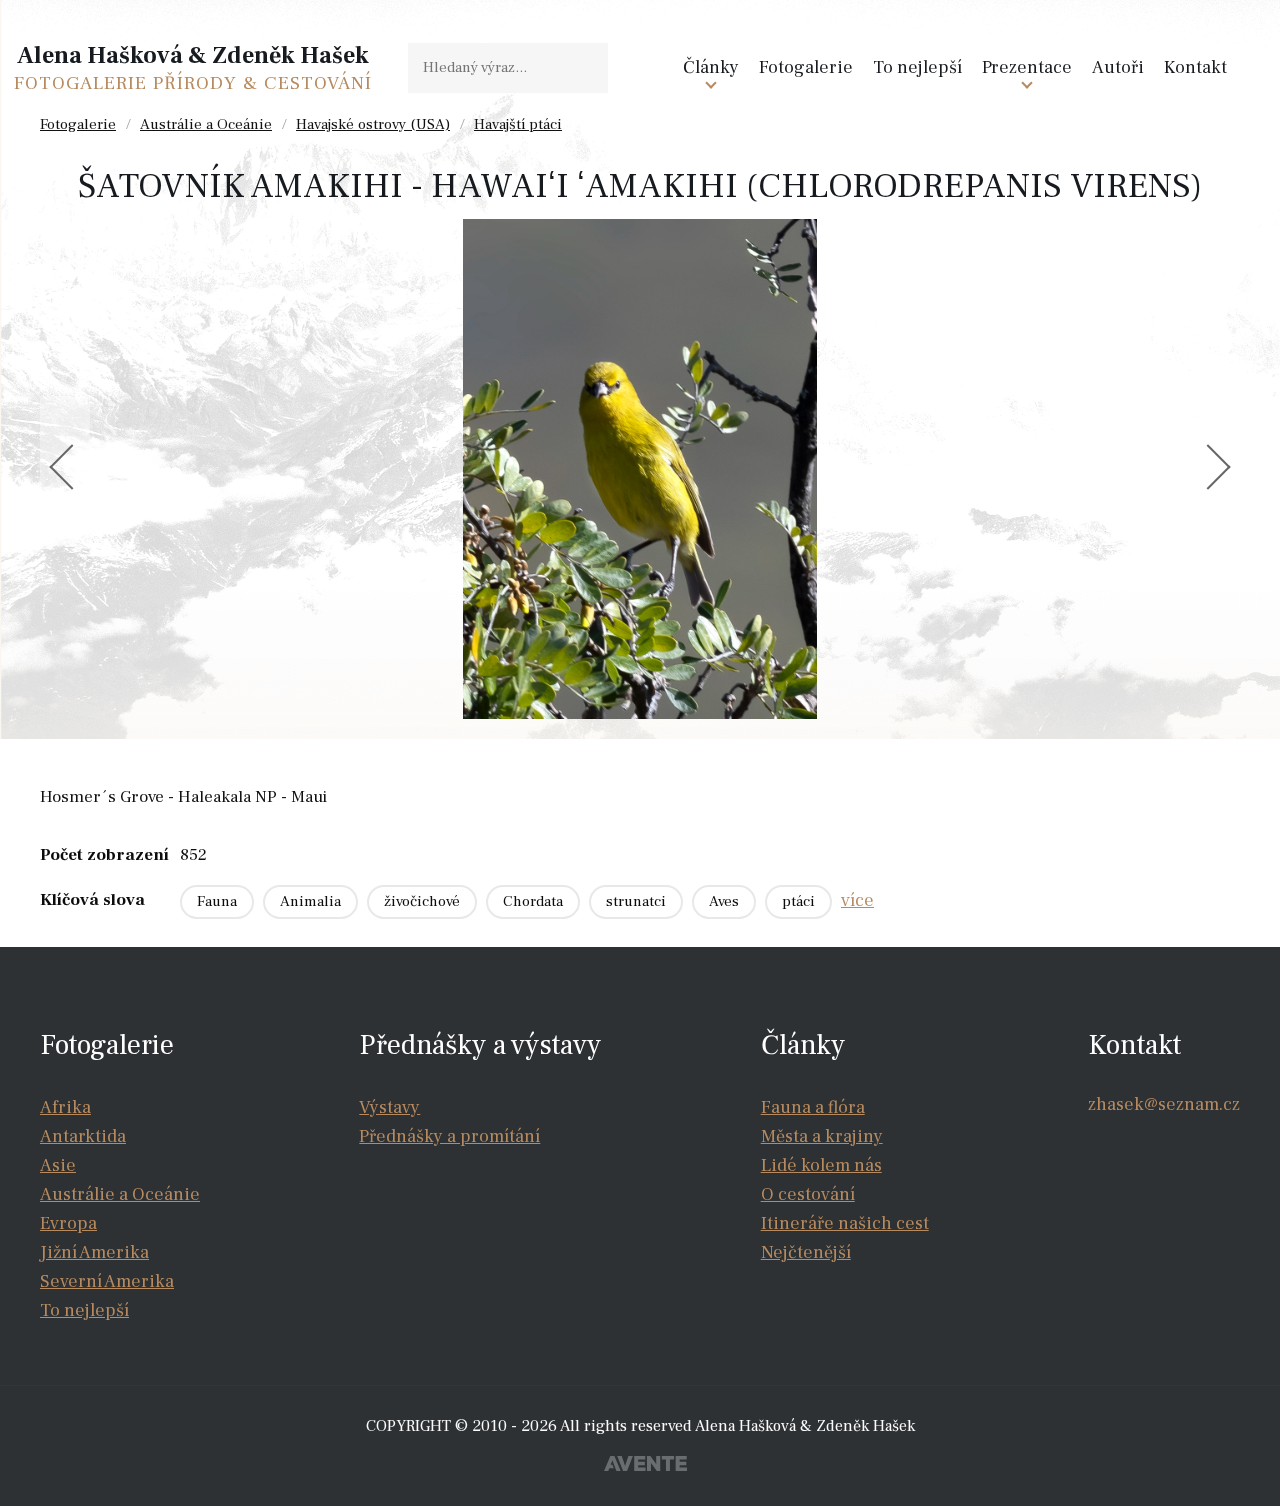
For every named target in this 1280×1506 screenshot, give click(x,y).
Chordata (533, 901)
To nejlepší (917, 67)
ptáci (798, 901)
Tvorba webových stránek (645, 1466)
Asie (58, 1165)
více (857, 900)
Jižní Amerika (94, 1252)
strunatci (636, 901)
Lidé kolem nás (821, 1165)
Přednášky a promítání (449, 1136)
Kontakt (1195, 67)
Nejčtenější (806, 1252)
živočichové (422, 901)
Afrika (65, 1107)
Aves (724, 901)
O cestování (808, 1194)
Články (711, 67)
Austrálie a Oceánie (206, 124)
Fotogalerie (806, 67)
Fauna (217, 901)
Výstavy (389, 1107)
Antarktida (83, 1136)
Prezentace (1027, 67)
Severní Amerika (107, 1281)
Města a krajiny (822, 1136)
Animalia (310, 901)
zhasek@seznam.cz (1164, 1104)
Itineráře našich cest (845, 1223)
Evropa (68, 1223)
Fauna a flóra (813, 1107)
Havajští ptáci (518, 124)
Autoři (1118, 67)
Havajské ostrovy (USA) (373, 124)
